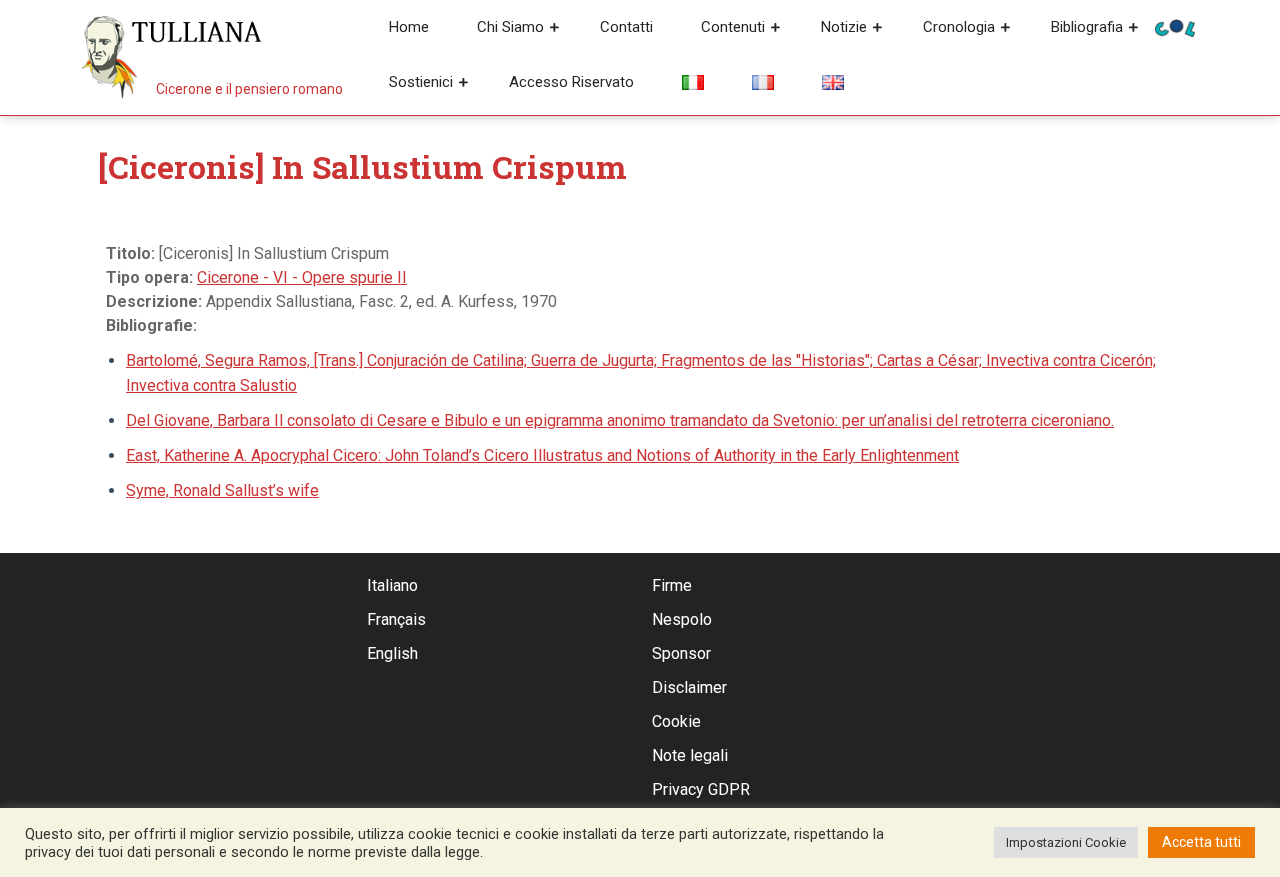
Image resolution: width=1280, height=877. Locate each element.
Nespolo (682, 619)
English (392, 653)
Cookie (676, 721)
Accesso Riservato (571, 82)
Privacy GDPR (701, 789)
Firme (672, 585)
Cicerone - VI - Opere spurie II (302, 277)
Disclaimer (689, 687)
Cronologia (959, 27)
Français (396, 619)
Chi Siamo (510, 27)
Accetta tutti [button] (1201, 842)
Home (409, 27)
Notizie (844, 27)
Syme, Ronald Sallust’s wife (222, 490)
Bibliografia (1087, 27)
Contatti (626, 27)
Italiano (392, 585)
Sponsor (681, 653)
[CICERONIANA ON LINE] (1175, 26)
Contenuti (733, 27)
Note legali (690, 755)
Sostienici (421, 82)
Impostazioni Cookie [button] (1066, 842)
